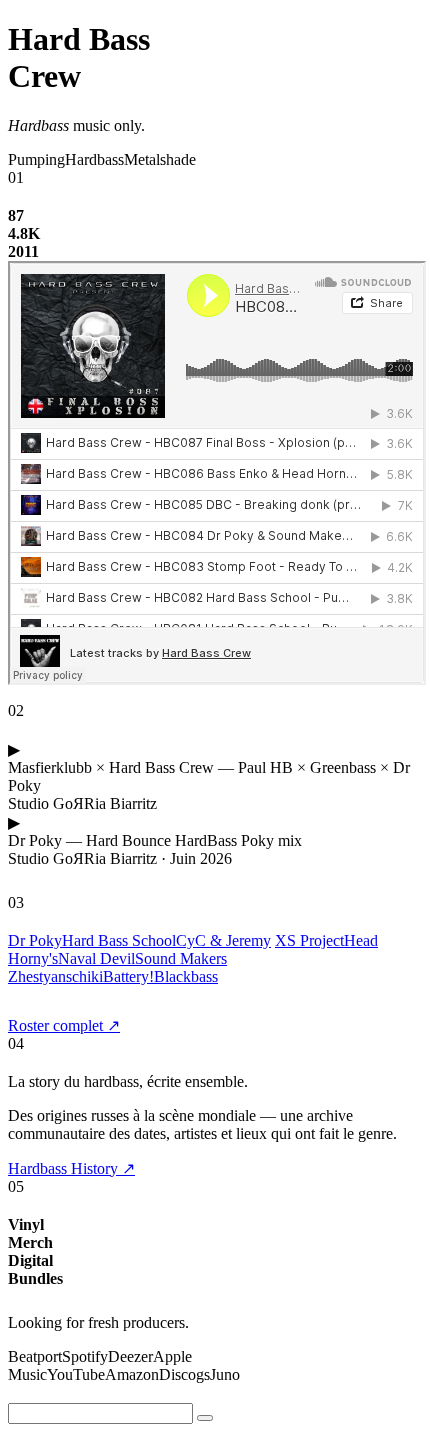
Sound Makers (181, 958)
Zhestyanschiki (55, 976)
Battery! (128, 976)
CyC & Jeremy (223, 940)
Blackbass (186, 976)
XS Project (309, 940)
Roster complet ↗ (64, 1025)
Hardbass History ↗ (71, 1168)
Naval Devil (96, 958)
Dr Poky (35, 940)
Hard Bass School (119, 940)
